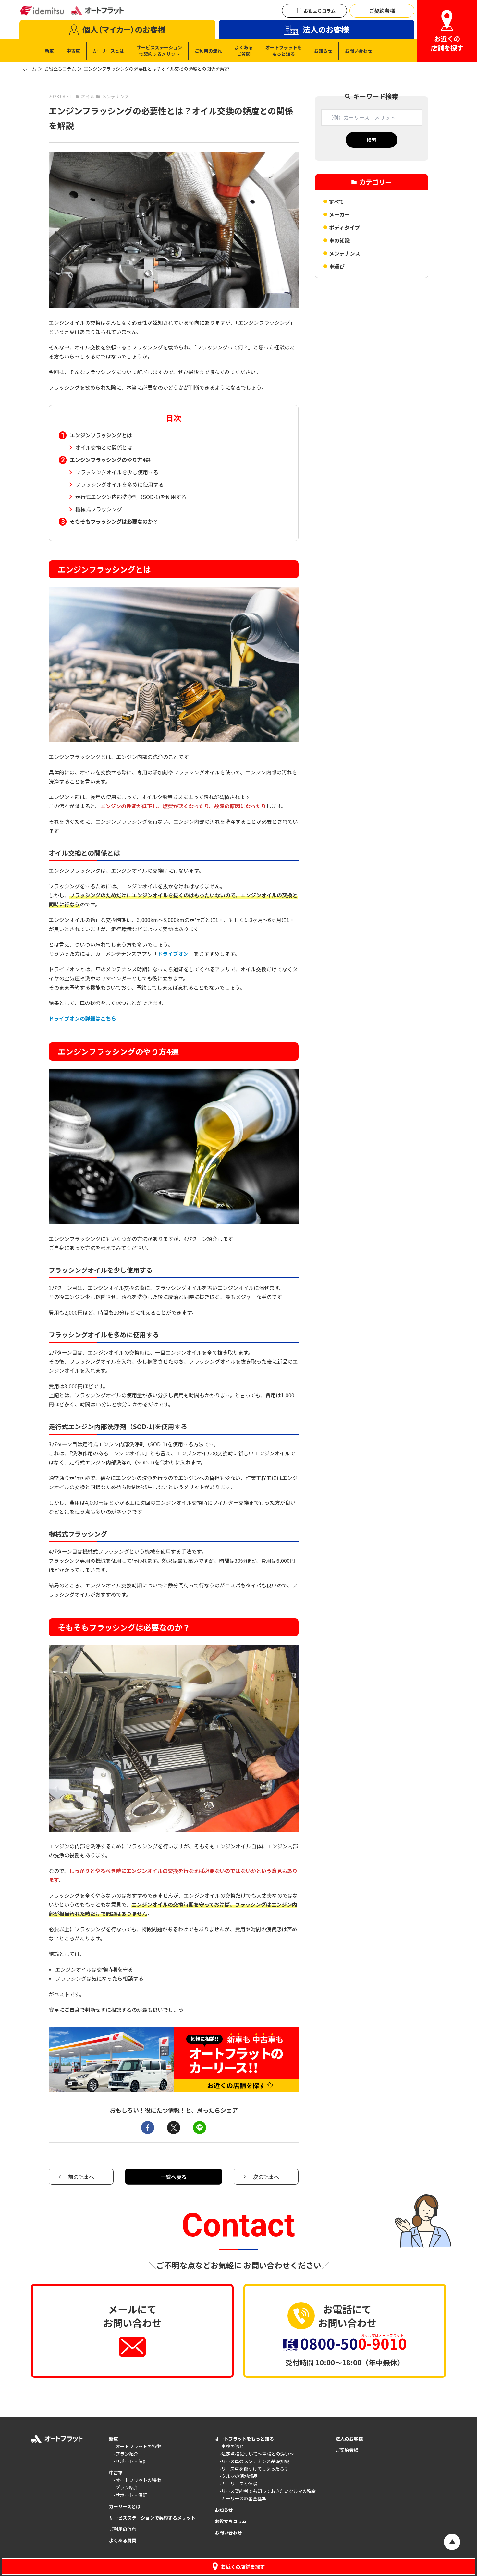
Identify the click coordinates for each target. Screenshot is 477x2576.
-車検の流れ (232, 2446)
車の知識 (339, 240)
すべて (336, 201)
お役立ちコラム (60, 69)
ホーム (30, 69)
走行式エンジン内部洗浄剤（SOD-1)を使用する (131, 497)
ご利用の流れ (123, 2529)
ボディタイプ (344, 227)
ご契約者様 (347, 2450)
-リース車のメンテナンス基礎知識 (254, 2461)
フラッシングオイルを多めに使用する (119, 484)
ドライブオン (173, 954)
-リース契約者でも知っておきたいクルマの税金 (268, 2491)
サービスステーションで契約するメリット (152, 2518)
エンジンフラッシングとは (101, 435)
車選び (337, 266)
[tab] (117, 30)
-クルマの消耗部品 (238, 2476)
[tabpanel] (208, 51)
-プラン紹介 (126, 2454)
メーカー (339, 214)
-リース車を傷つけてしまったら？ (254, 2469)
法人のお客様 (349, 2439)
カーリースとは (125, 2506)
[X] (174, 2128)
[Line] (200, 2128)
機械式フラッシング (99, 509)
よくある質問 (123, 2540)
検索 (372, 140)
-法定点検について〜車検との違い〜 (257, 2454)
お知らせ (224, 2510)
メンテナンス (345, 253)
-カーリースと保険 (238, 2484)
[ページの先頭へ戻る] (452, 2542)
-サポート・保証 (130, 2461)
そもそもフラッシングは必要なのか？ (114, 521)
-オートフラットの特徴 (137, 2446)
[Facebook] (148, 2128)
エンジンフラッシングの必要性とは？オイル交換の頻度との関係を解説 (156, 69)
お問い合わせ (228, 2533)
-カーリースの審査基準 (243, 2498)
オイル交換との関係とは (104, 447)
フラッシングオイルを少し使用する (117, 472)
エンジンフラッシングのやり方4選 (110, 460)
